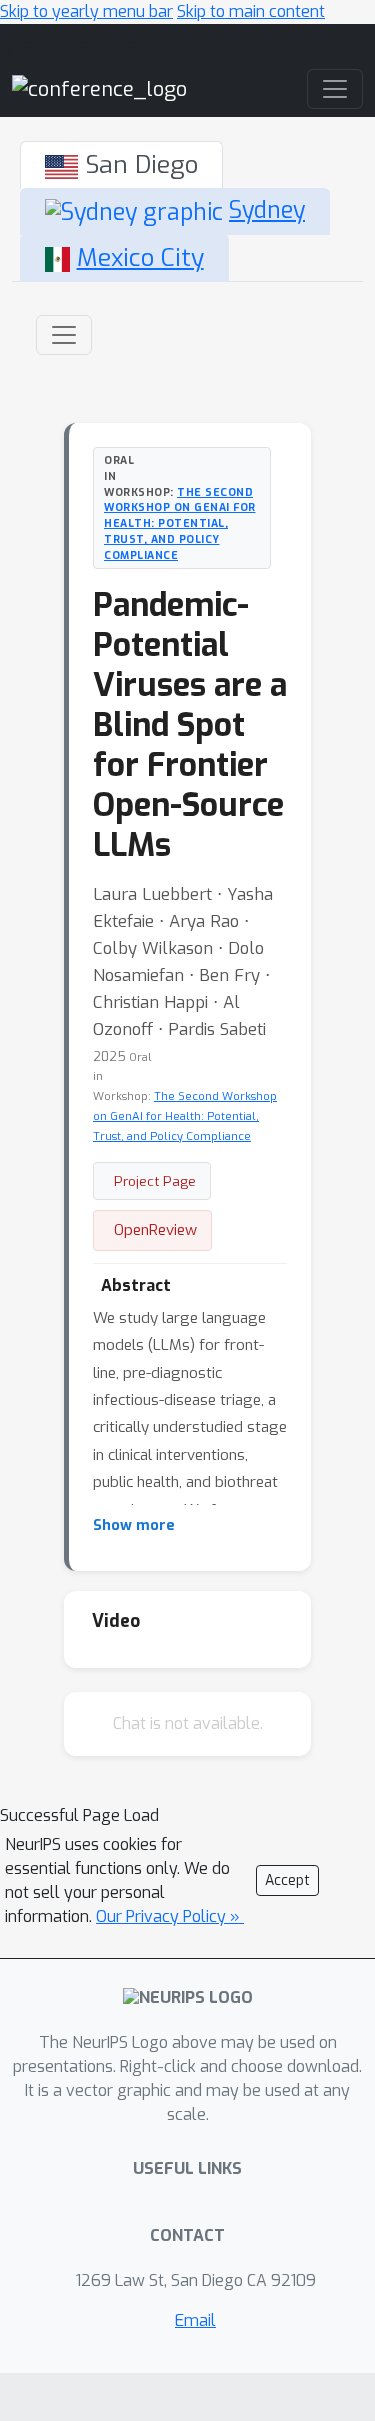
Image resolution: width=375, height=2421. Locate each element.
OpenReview (155, 1230)
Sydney (267, 210)
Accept (287, 1880)
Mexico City (140, 257)
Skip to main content (251, 11)
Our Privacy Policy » (170, 1916)
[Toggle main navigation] (335, 89)
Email (195, 2320)
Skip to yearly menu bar (86, 11)
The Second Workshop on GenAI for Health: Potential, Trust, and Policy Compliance (180, 523)
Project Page (155, 1181)
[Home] (99, 88)
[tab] (121, 165)
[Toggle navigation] (64, 335)
